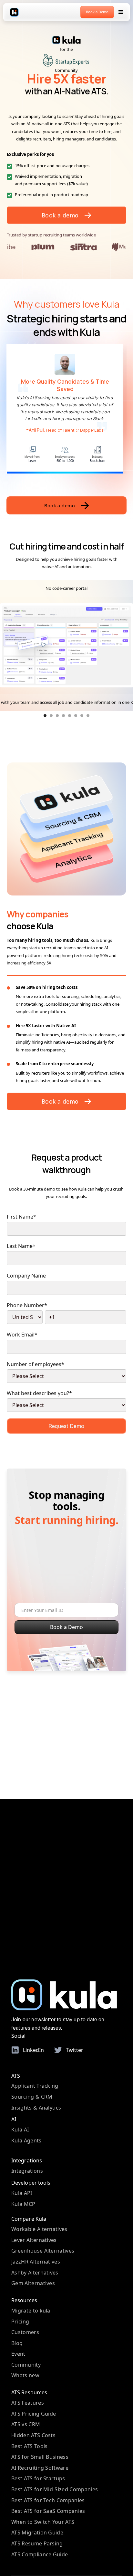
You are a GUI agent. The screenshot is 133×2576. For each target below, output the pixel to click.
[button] (121, 12)
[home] (14, 12)
